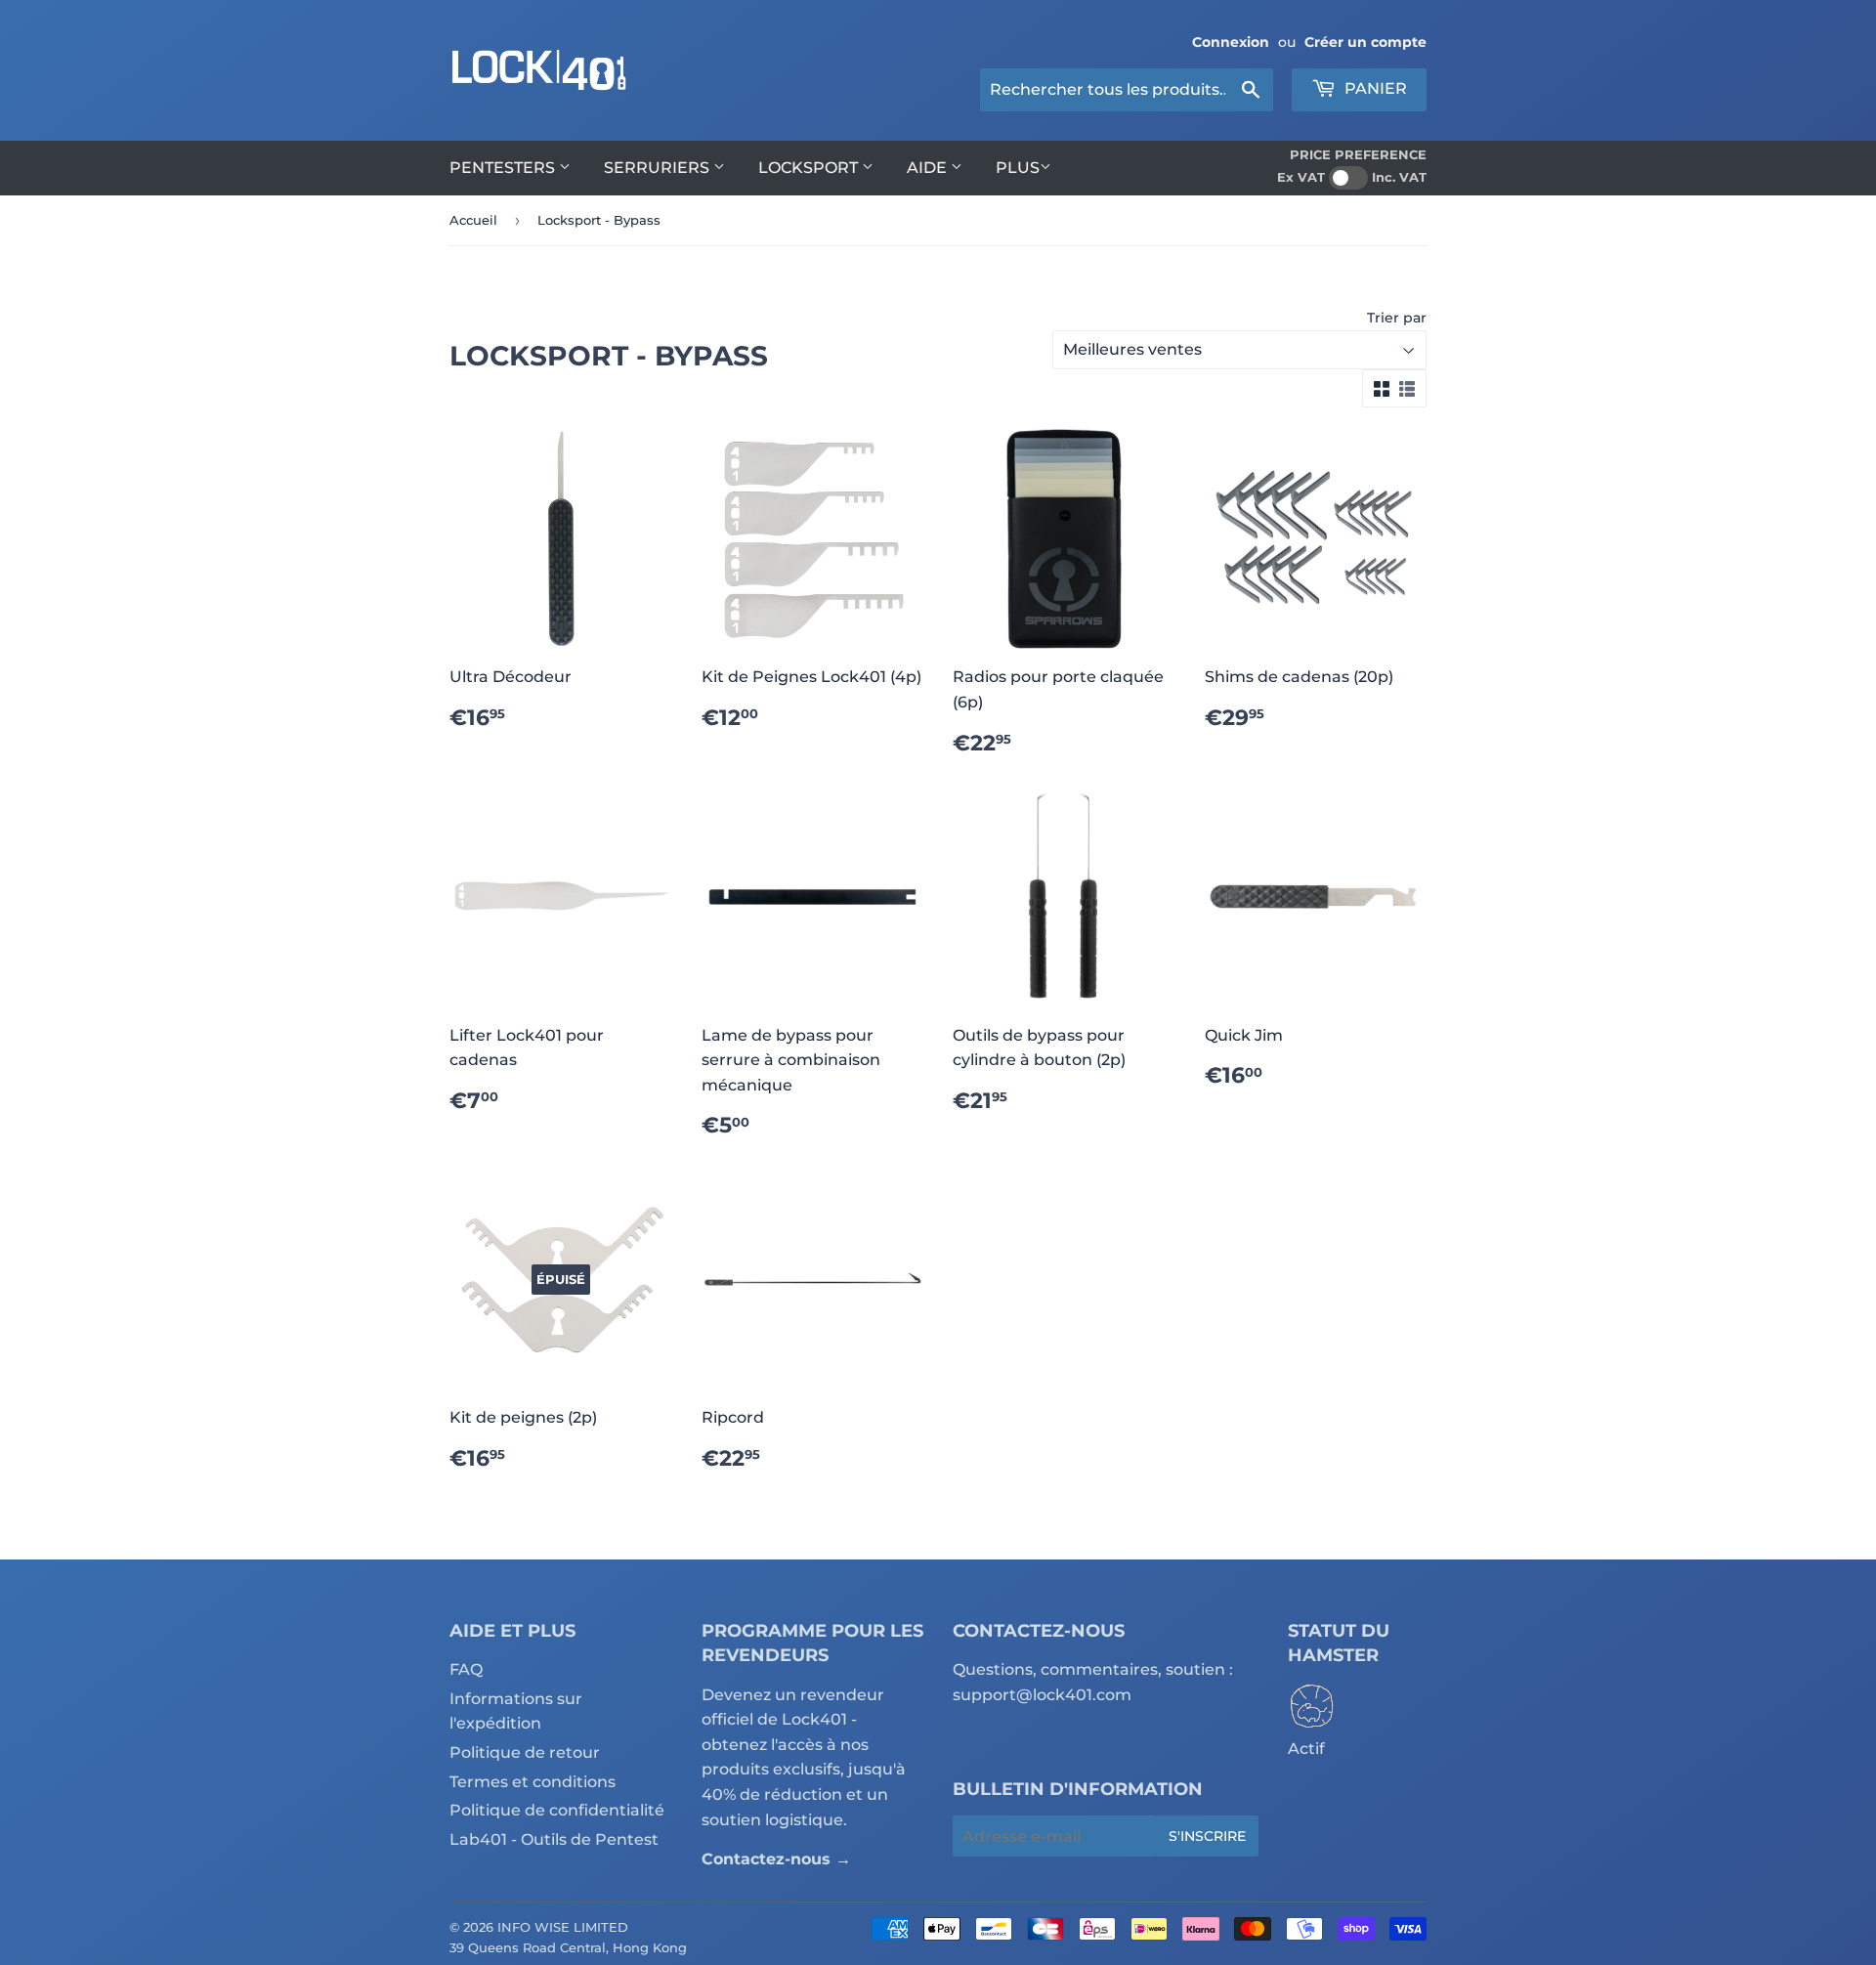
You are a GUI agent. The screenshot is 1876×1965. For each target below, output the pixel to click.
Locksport (810, 168)
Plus (1018, 168)
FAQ (466, 1669)
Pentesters (504, 168)
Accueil (473, 220)
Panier (1374, 88)
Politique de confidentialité (557, 1810)
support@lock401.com (1042, 1695)
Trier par (1397, 318)
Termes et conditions (533, 1782)
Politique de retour (525, 1752)
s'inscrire (1207, 1836)
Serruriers (659, 168)
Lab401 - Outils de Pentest (554, 1839)
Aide (929, 168)
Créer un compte (1365, 42)
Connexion (1231, 42)
